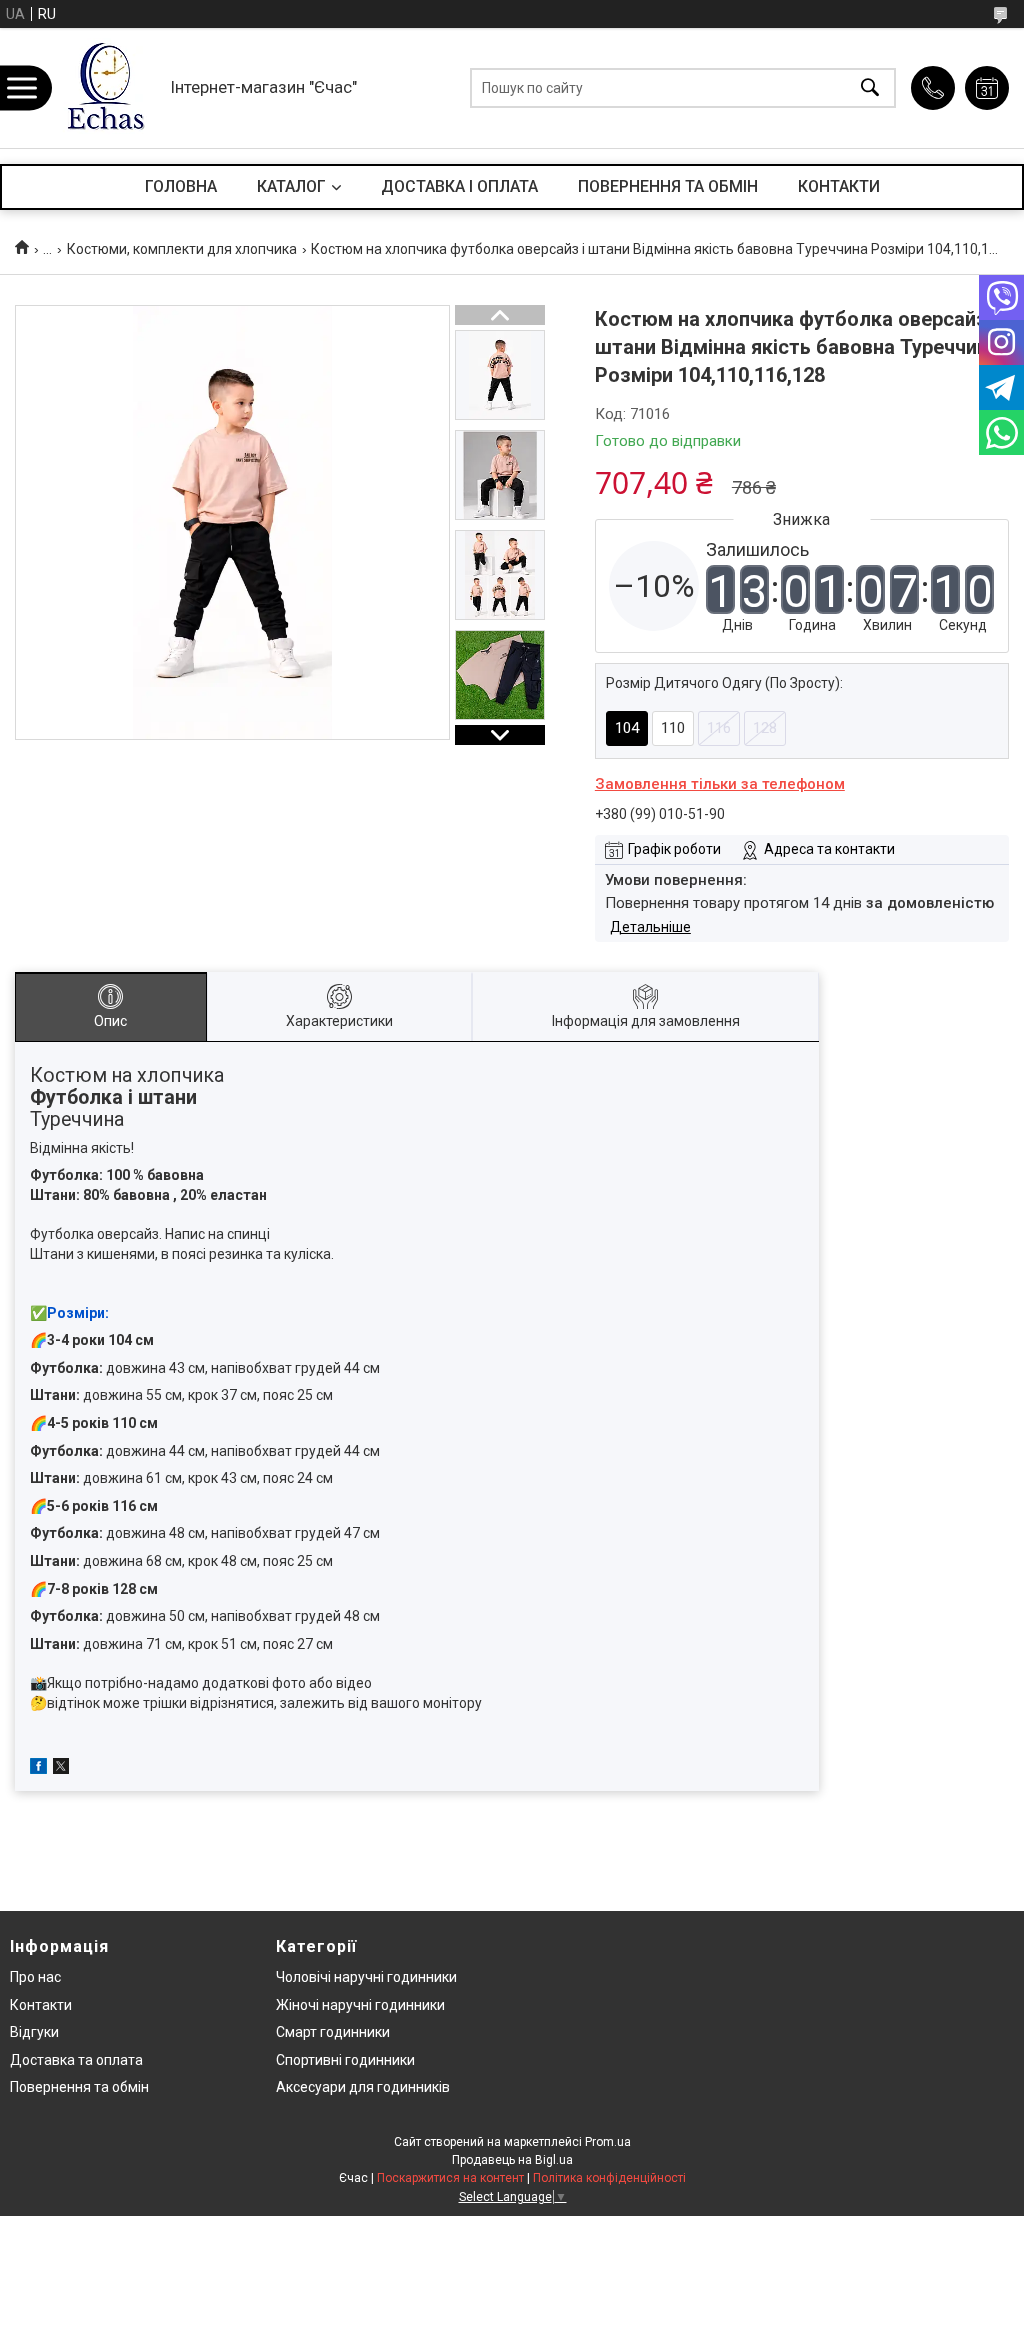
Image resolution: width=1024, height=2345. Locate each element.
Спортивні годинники (345, 2060)
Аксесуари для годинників (363, 2087)
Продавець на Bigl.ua (512, 2160)
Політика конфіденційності (609, 2178)
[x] (61, 1769)
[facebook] (38, 1769)
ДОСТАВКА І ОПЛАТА (459, 186)
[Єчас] (105, 88)
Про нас (35, 1977)
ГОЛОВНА (181, 186)
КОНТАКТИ (839, 186)
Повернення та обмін (79, 2087)
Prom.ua (608, 2142)
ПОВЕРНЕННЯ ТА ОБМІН (668, 186)
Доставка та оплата (76, 2060)
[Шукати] (870, 88)
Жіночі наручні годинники (360, 2005)
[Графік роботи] (987, 88)
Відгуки (34, 2032)
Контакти (41, 2005)
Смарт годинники (333, 2032)
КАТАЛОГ (291, 186)
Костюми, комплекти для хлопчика (182, 249)
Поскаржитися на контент (450, 2178)
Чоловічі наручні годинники (366, 1977)
